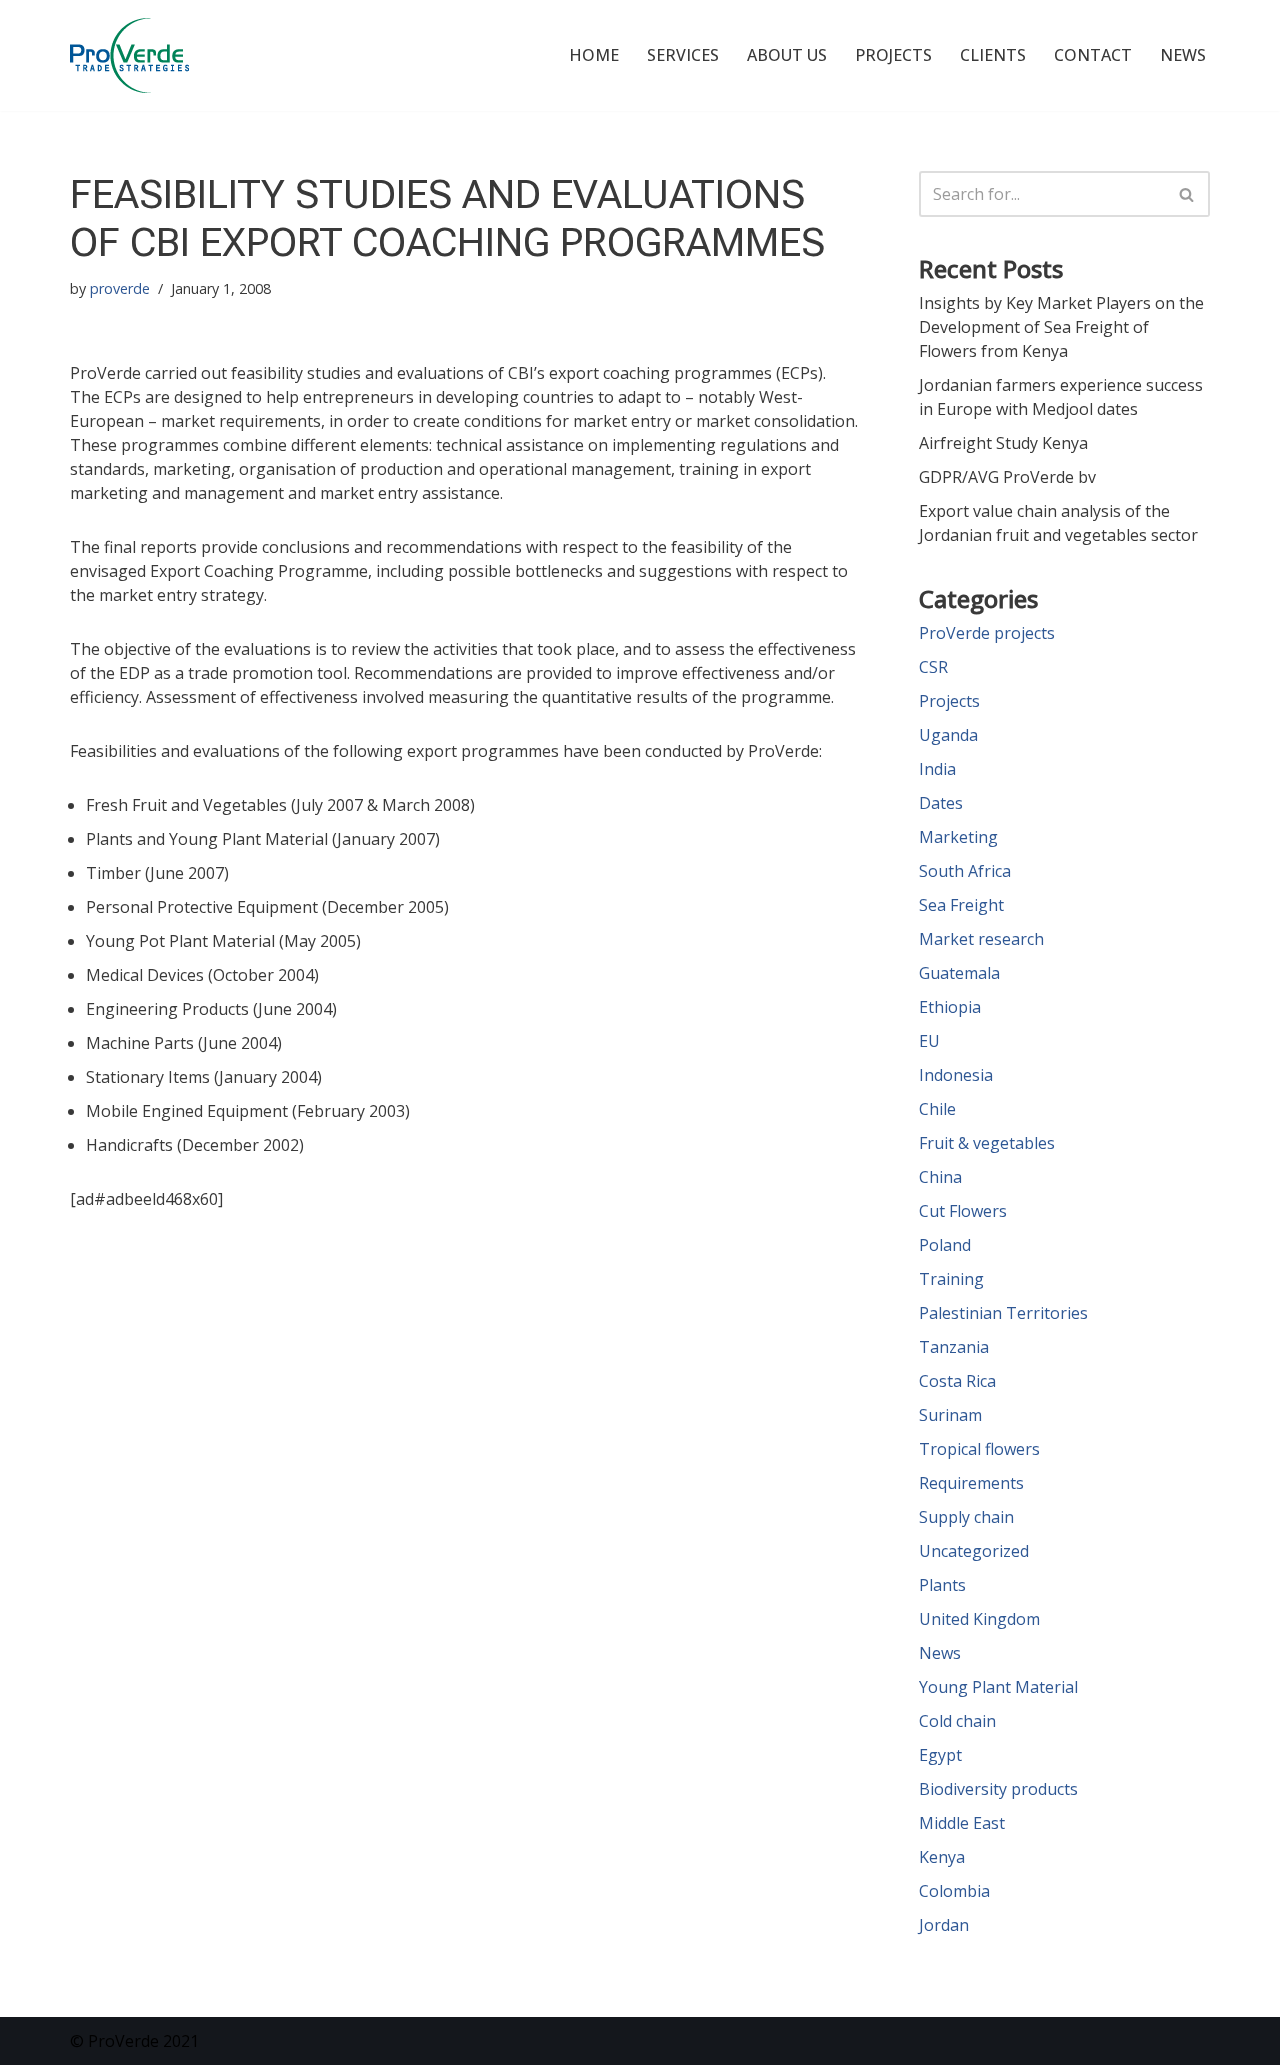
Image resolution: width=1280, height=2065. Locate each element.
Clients (993, 55)
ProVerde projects (987, 633)
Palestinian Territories (1003, 1313)
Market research (981, 939)
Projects (893, 55)
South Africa (965, 871)
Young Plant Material (998, 1687)
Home (594, 55)
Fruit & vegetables (987, 1143)
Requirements (971, 1483)
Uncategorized (974, 1551)
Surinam (950, 1415)
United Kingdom (979, 1619)
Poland (945, 1245)
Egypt (940, 1755)
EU (929, 1041)
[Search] (1187, 194)
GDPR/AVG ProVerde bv (1007, 477)
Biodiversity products (998, 1789)
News (1183, 55)
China (940, 1177)
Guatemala (959, 973)
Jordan (944, 1925)
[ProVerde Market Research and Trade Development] (129, 55)
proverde (120, 288)
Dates (941, 803)
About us (787, 55)
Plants (942, 1585)
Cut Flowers (963, 1211)
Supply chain (966, 1517)
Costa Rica (957, 1381)
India (937, 769)
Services (683, 55)
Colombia (954, 1891)
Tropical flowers (979, 1449)
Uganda (948, 735)
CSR (933, 667)
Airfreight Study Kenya (1003, 443)
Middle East (962, 1823)
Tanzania (954, 1347)
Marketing (958, 837)
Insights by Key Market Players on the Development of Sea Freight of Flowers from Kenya (1061, 327)
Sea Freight (961, 905)
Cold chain (957, 1721)
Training (951, 1279)
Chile (937, 1109)
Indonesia (956, 1075)
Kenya (942, 1857)
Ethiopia (950, 1007)
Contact (1093, 55)
